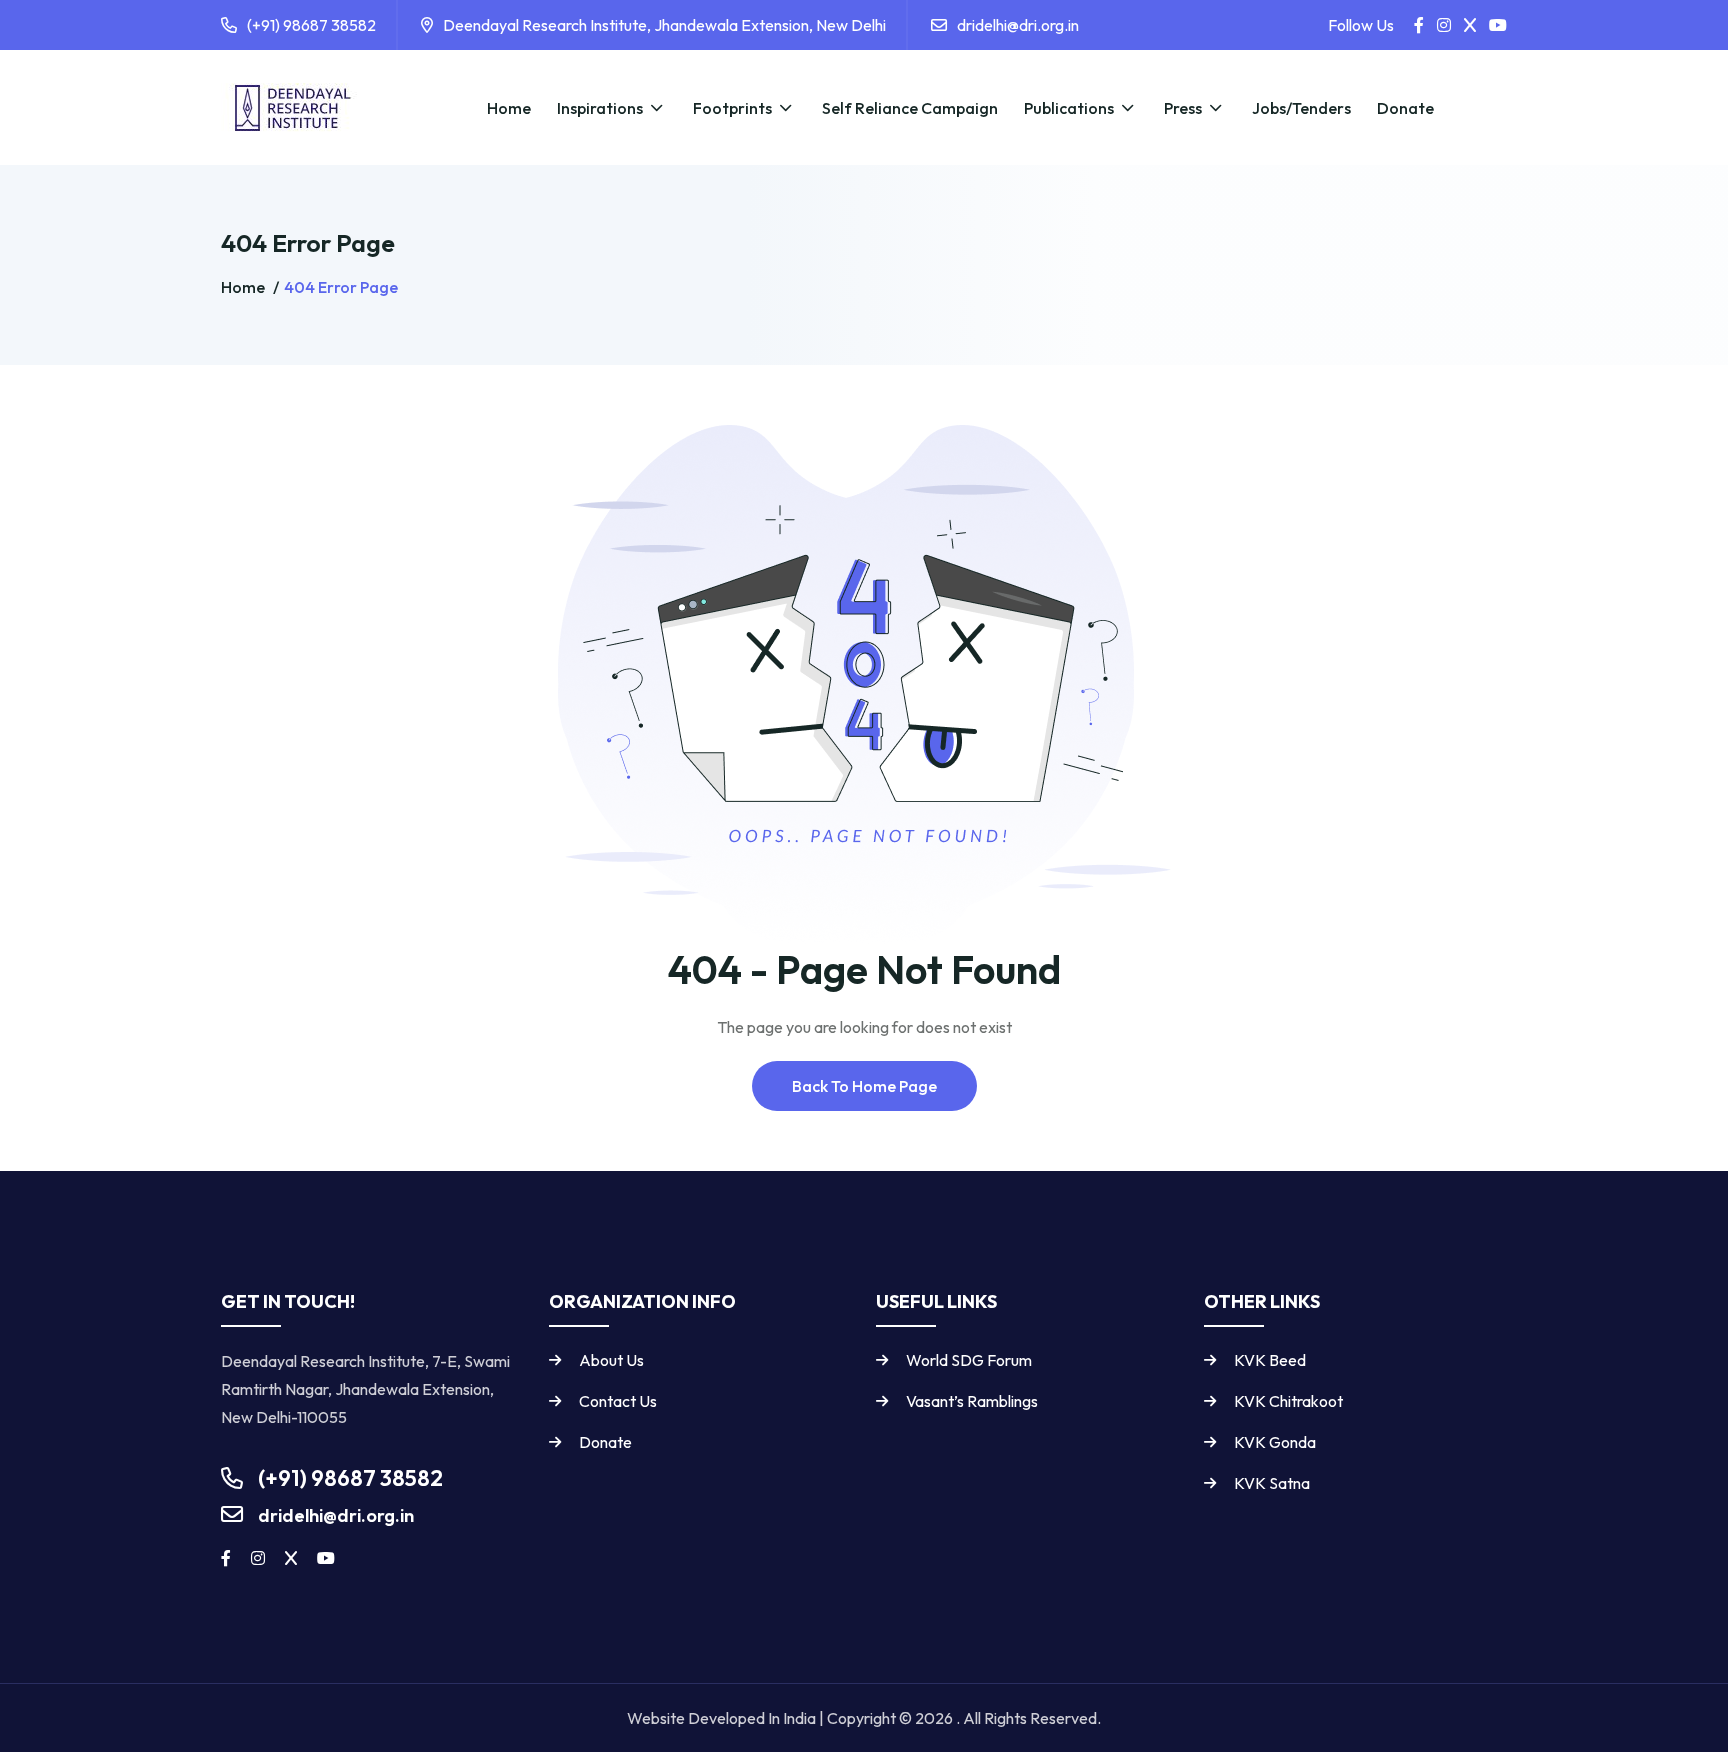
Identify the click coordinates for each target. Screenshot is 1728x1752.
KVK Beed (1270, 1360)
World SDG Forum (969, 1360)
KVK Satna (1272, 1483)
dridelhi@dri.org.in (1018, 25)
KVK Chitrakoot (1288, 1401)
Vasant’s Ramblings (972, 1401)
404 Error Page (341, 287)
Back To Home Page (864, 1086)
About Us (611, 1360)
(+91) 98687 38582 (311, 25)
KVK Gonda (1275, 1442)
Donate (605, 1442)
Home (244, 287)
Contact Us (618, 1401)
